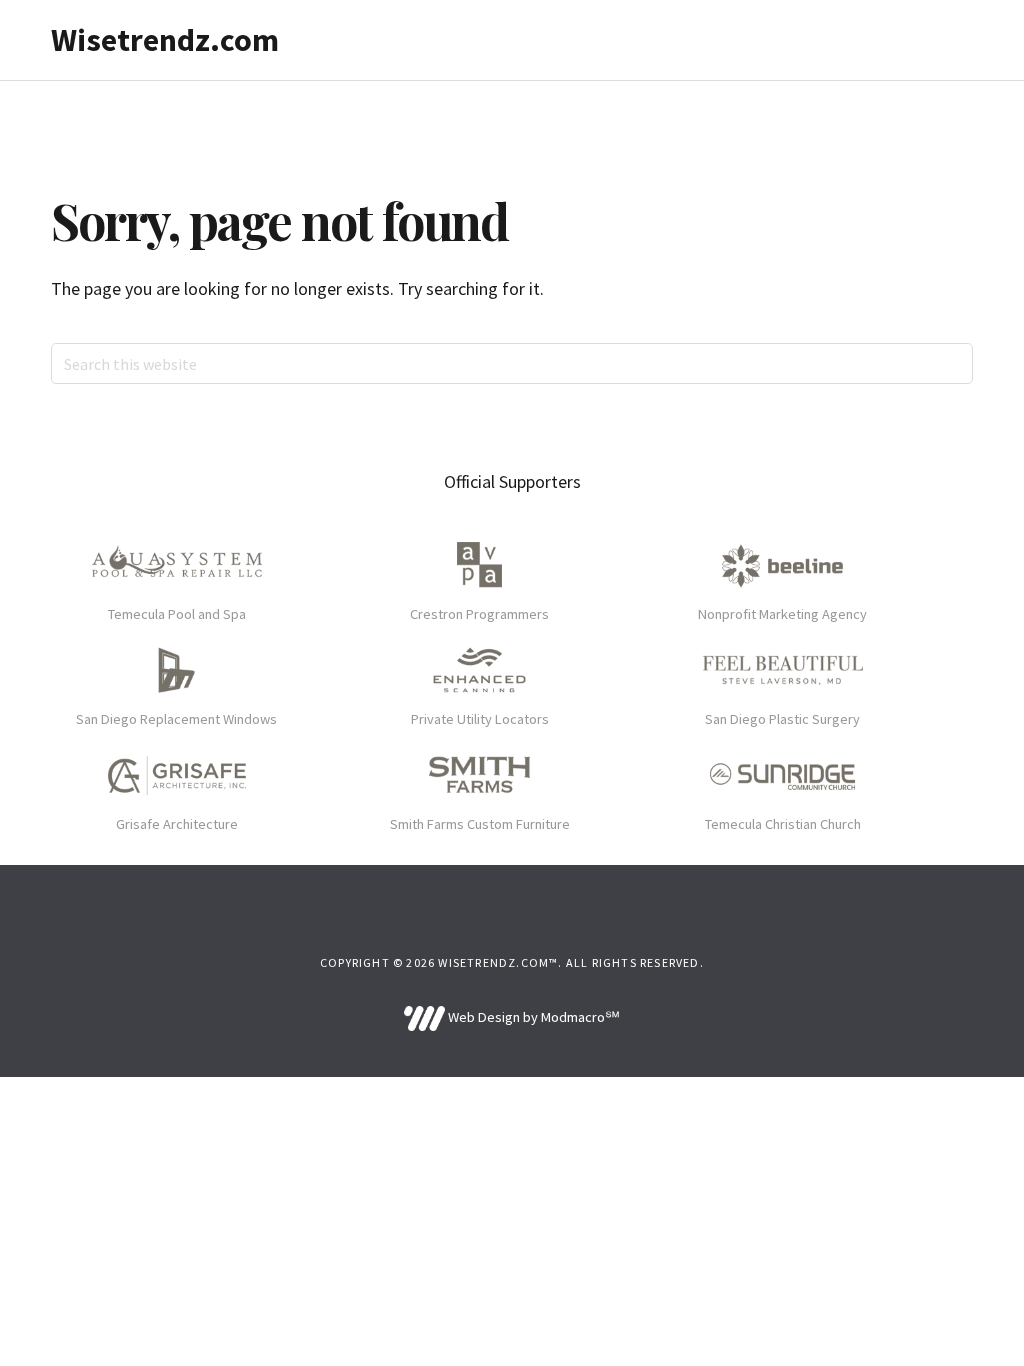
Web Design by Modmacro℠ (532, 1017)
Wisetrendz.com (165, 40)
